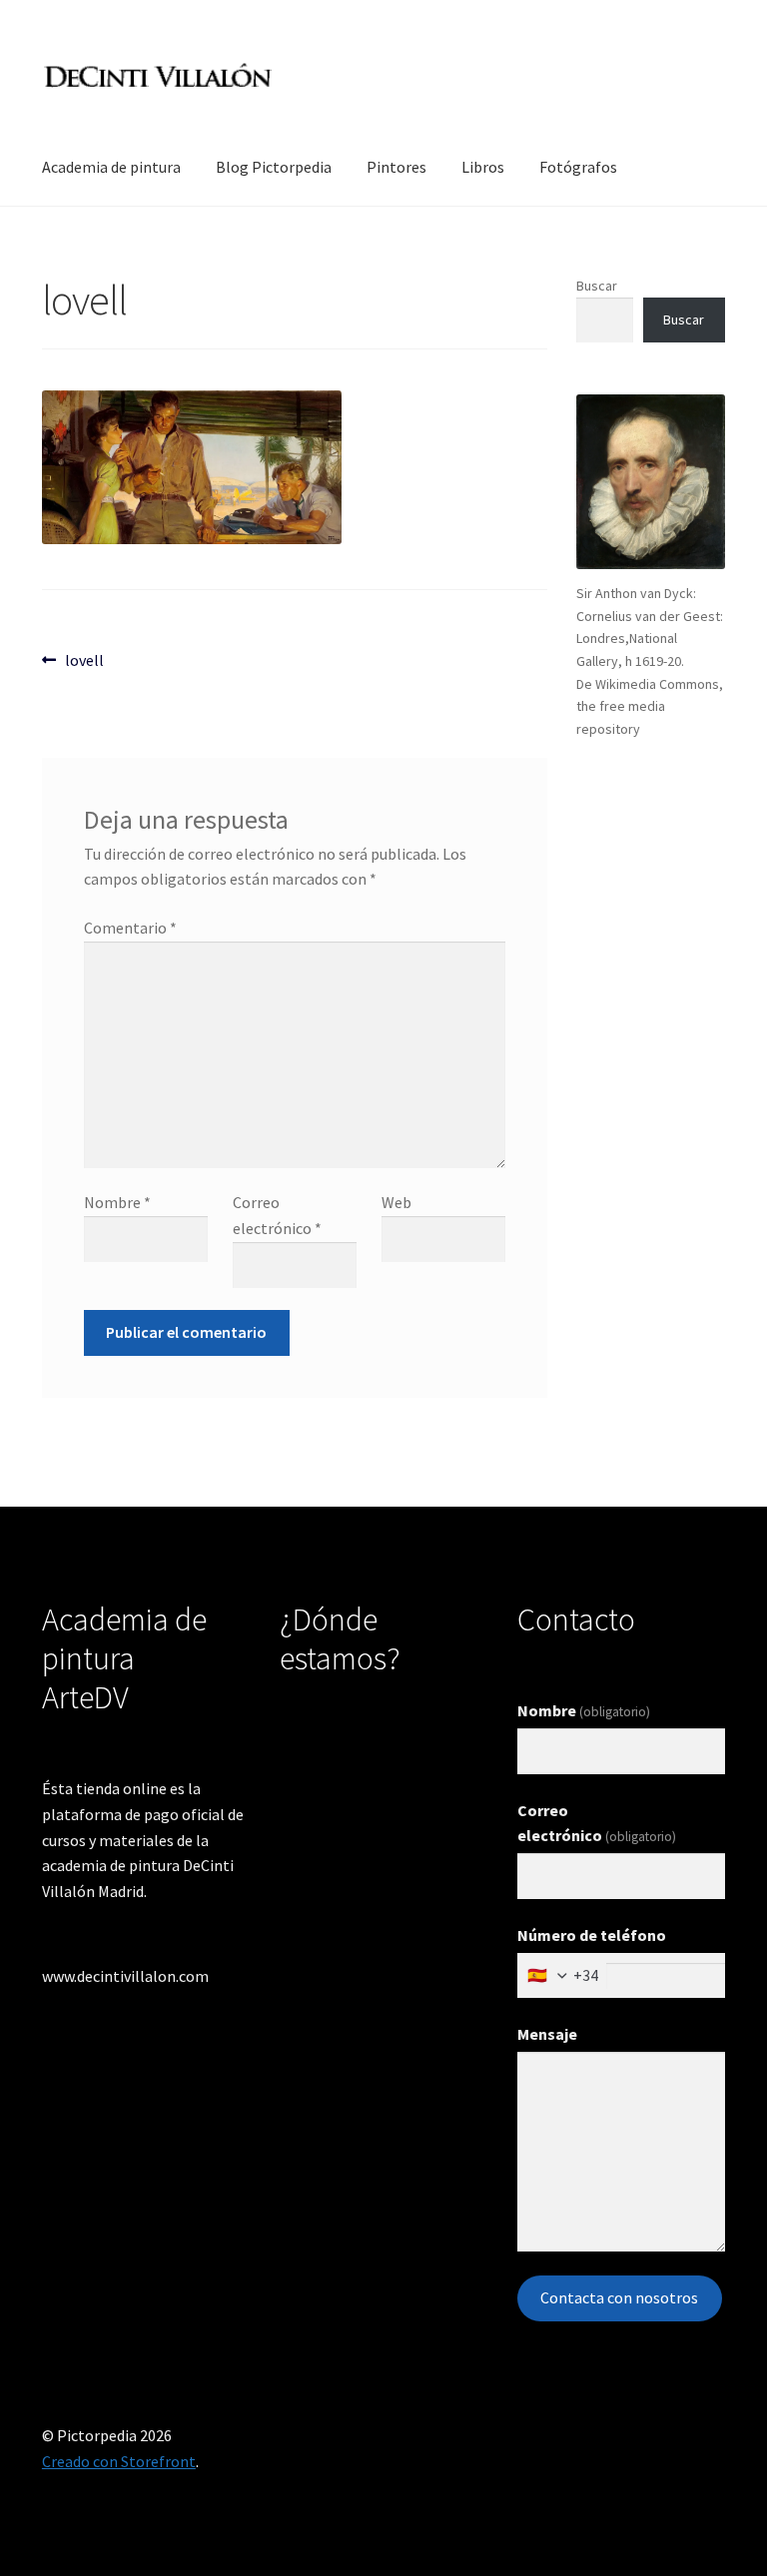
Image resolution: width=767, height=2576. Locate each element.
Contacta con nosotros (619, 2297)
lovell (84, 659)
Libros (483, 167)
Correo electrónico (597, 1823)
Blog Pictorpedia (274, 167)
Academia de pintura (111, 167)
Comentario (130, 928)
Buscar (597, 286)
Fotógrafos (578, 167)
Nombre (117, 1202)
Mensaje (547, 2034)
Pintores (396, 167)
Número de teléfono (592, 1935)
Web (396, 1202)
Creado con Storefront (119, 2461)
